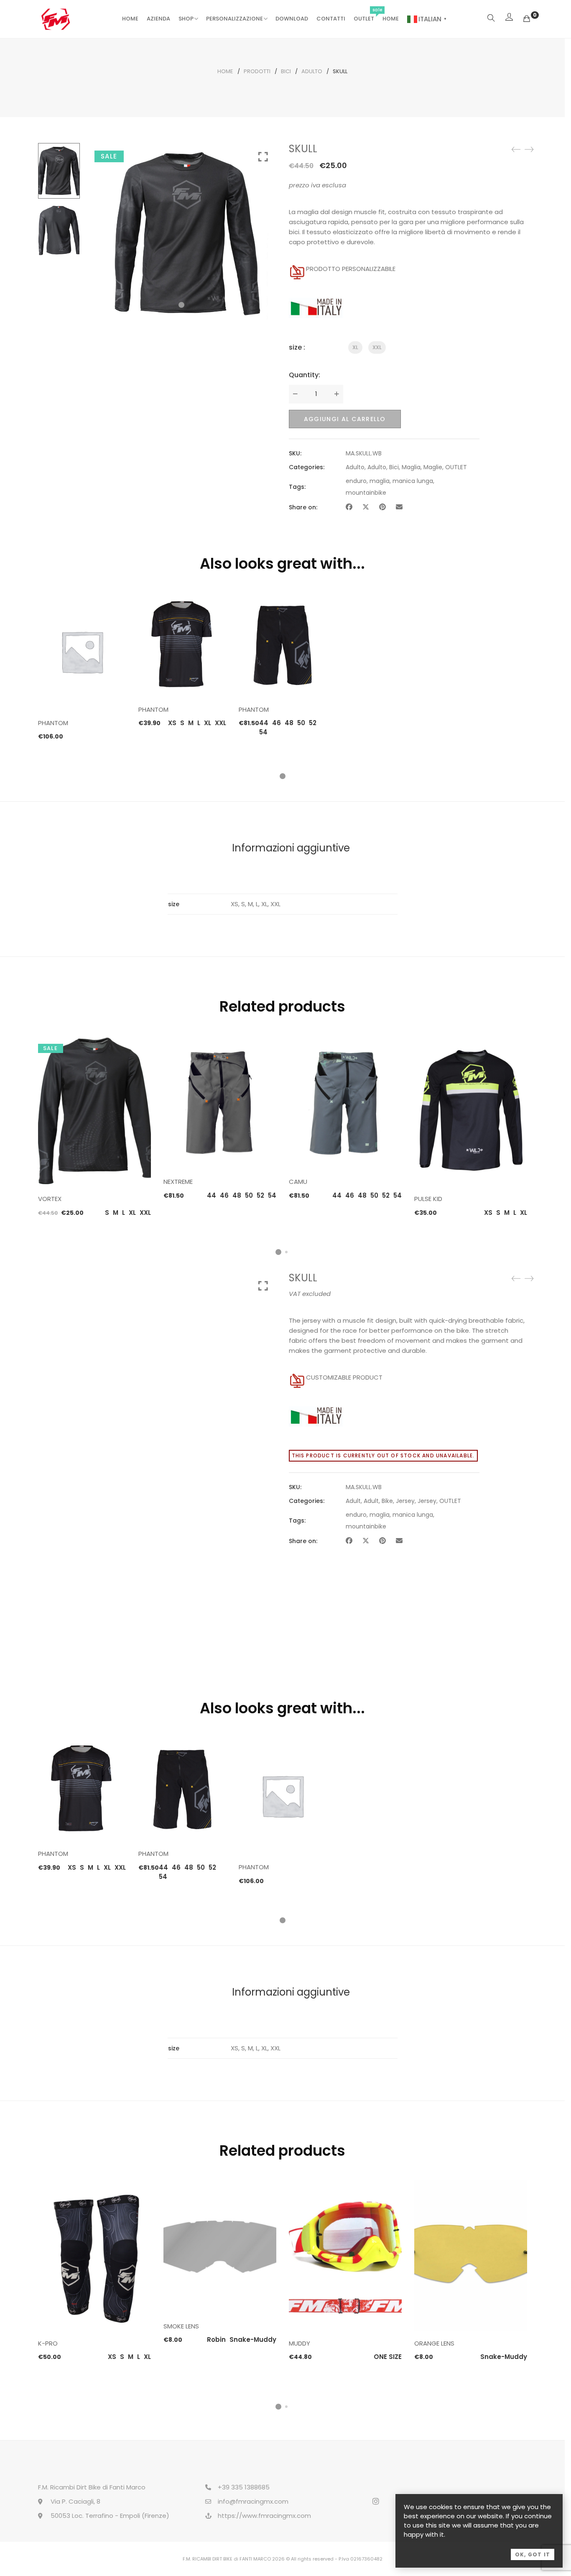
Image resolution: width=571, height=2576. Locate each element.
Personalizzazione (235, 19)
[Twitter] (366, 507)
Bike (387, 1501)
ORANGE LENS (434, 2343)
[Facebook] (349, 507)
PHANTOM (53, 723)
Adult (353, 1501)
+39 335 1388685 (244, 2487)
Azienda (158, 19)
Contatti (331, 19)
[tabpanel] (82, 667)
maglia (380, 481)
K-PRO (48, 2343)
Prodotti (257, 71)
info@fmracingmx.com (253, 2501)
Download (292, 19)
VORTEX (50, 1199)
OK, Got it (533, 2554)
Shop (186, 19)
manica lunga (413, 481)
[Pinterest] (382, 507)
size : (297, 347)
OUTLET (364, 19)
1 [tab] (283, 776)
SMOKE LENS (181, 2326)
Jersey (405, 1501)
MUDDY (300, 2343)
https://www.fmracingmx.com (264, 2516)
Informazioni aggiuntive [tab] (291, 848)
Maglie (433, 467)
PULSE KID (428, 1199)
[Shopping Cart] (527, 19)
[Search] (491, 19)
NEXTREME (178, 1182)
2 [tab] (286, 1252)
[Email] (399, 507)
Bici (286, 71)
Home (130, 19)
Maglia (411, 467)
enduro (356, 481)
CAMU (298, 1182)
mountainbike (366, 493)
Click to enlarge (263, 157)
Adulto (312, 71)
